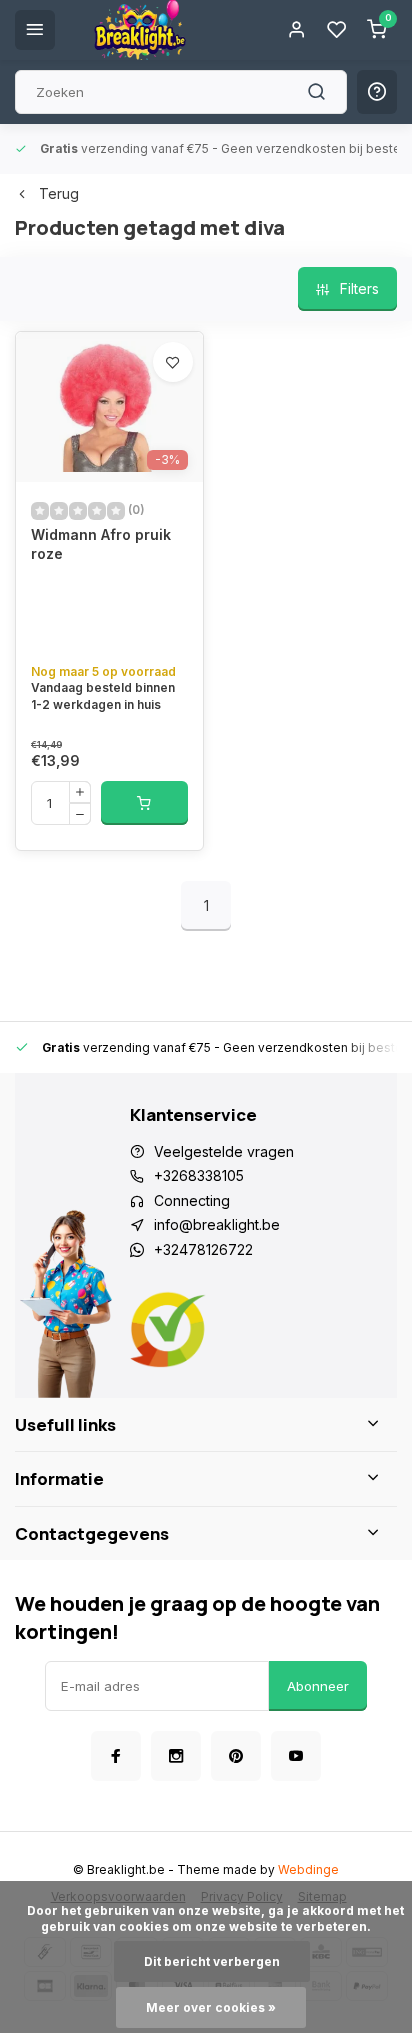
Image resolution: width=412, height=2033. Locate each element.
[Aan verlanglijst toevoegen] (173, 362)
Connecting (192, 1200)
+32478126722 (203, 1249)
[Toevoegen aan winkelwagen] (144, 803)
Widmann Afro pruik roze (101, 544)
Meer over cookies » (211, 2007)
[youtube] (296, 1756)
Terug (59, 193)
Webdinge (308, 1869)
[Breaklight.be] (140, 30)
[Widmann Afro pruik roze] (109, 407)
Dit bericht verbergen (212, 1961)
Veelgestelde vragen (224, 1151)
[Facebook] (116, 1756)
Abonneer (318, 1686)
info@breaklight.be (217, 1224)
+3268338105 (199, 1175)
